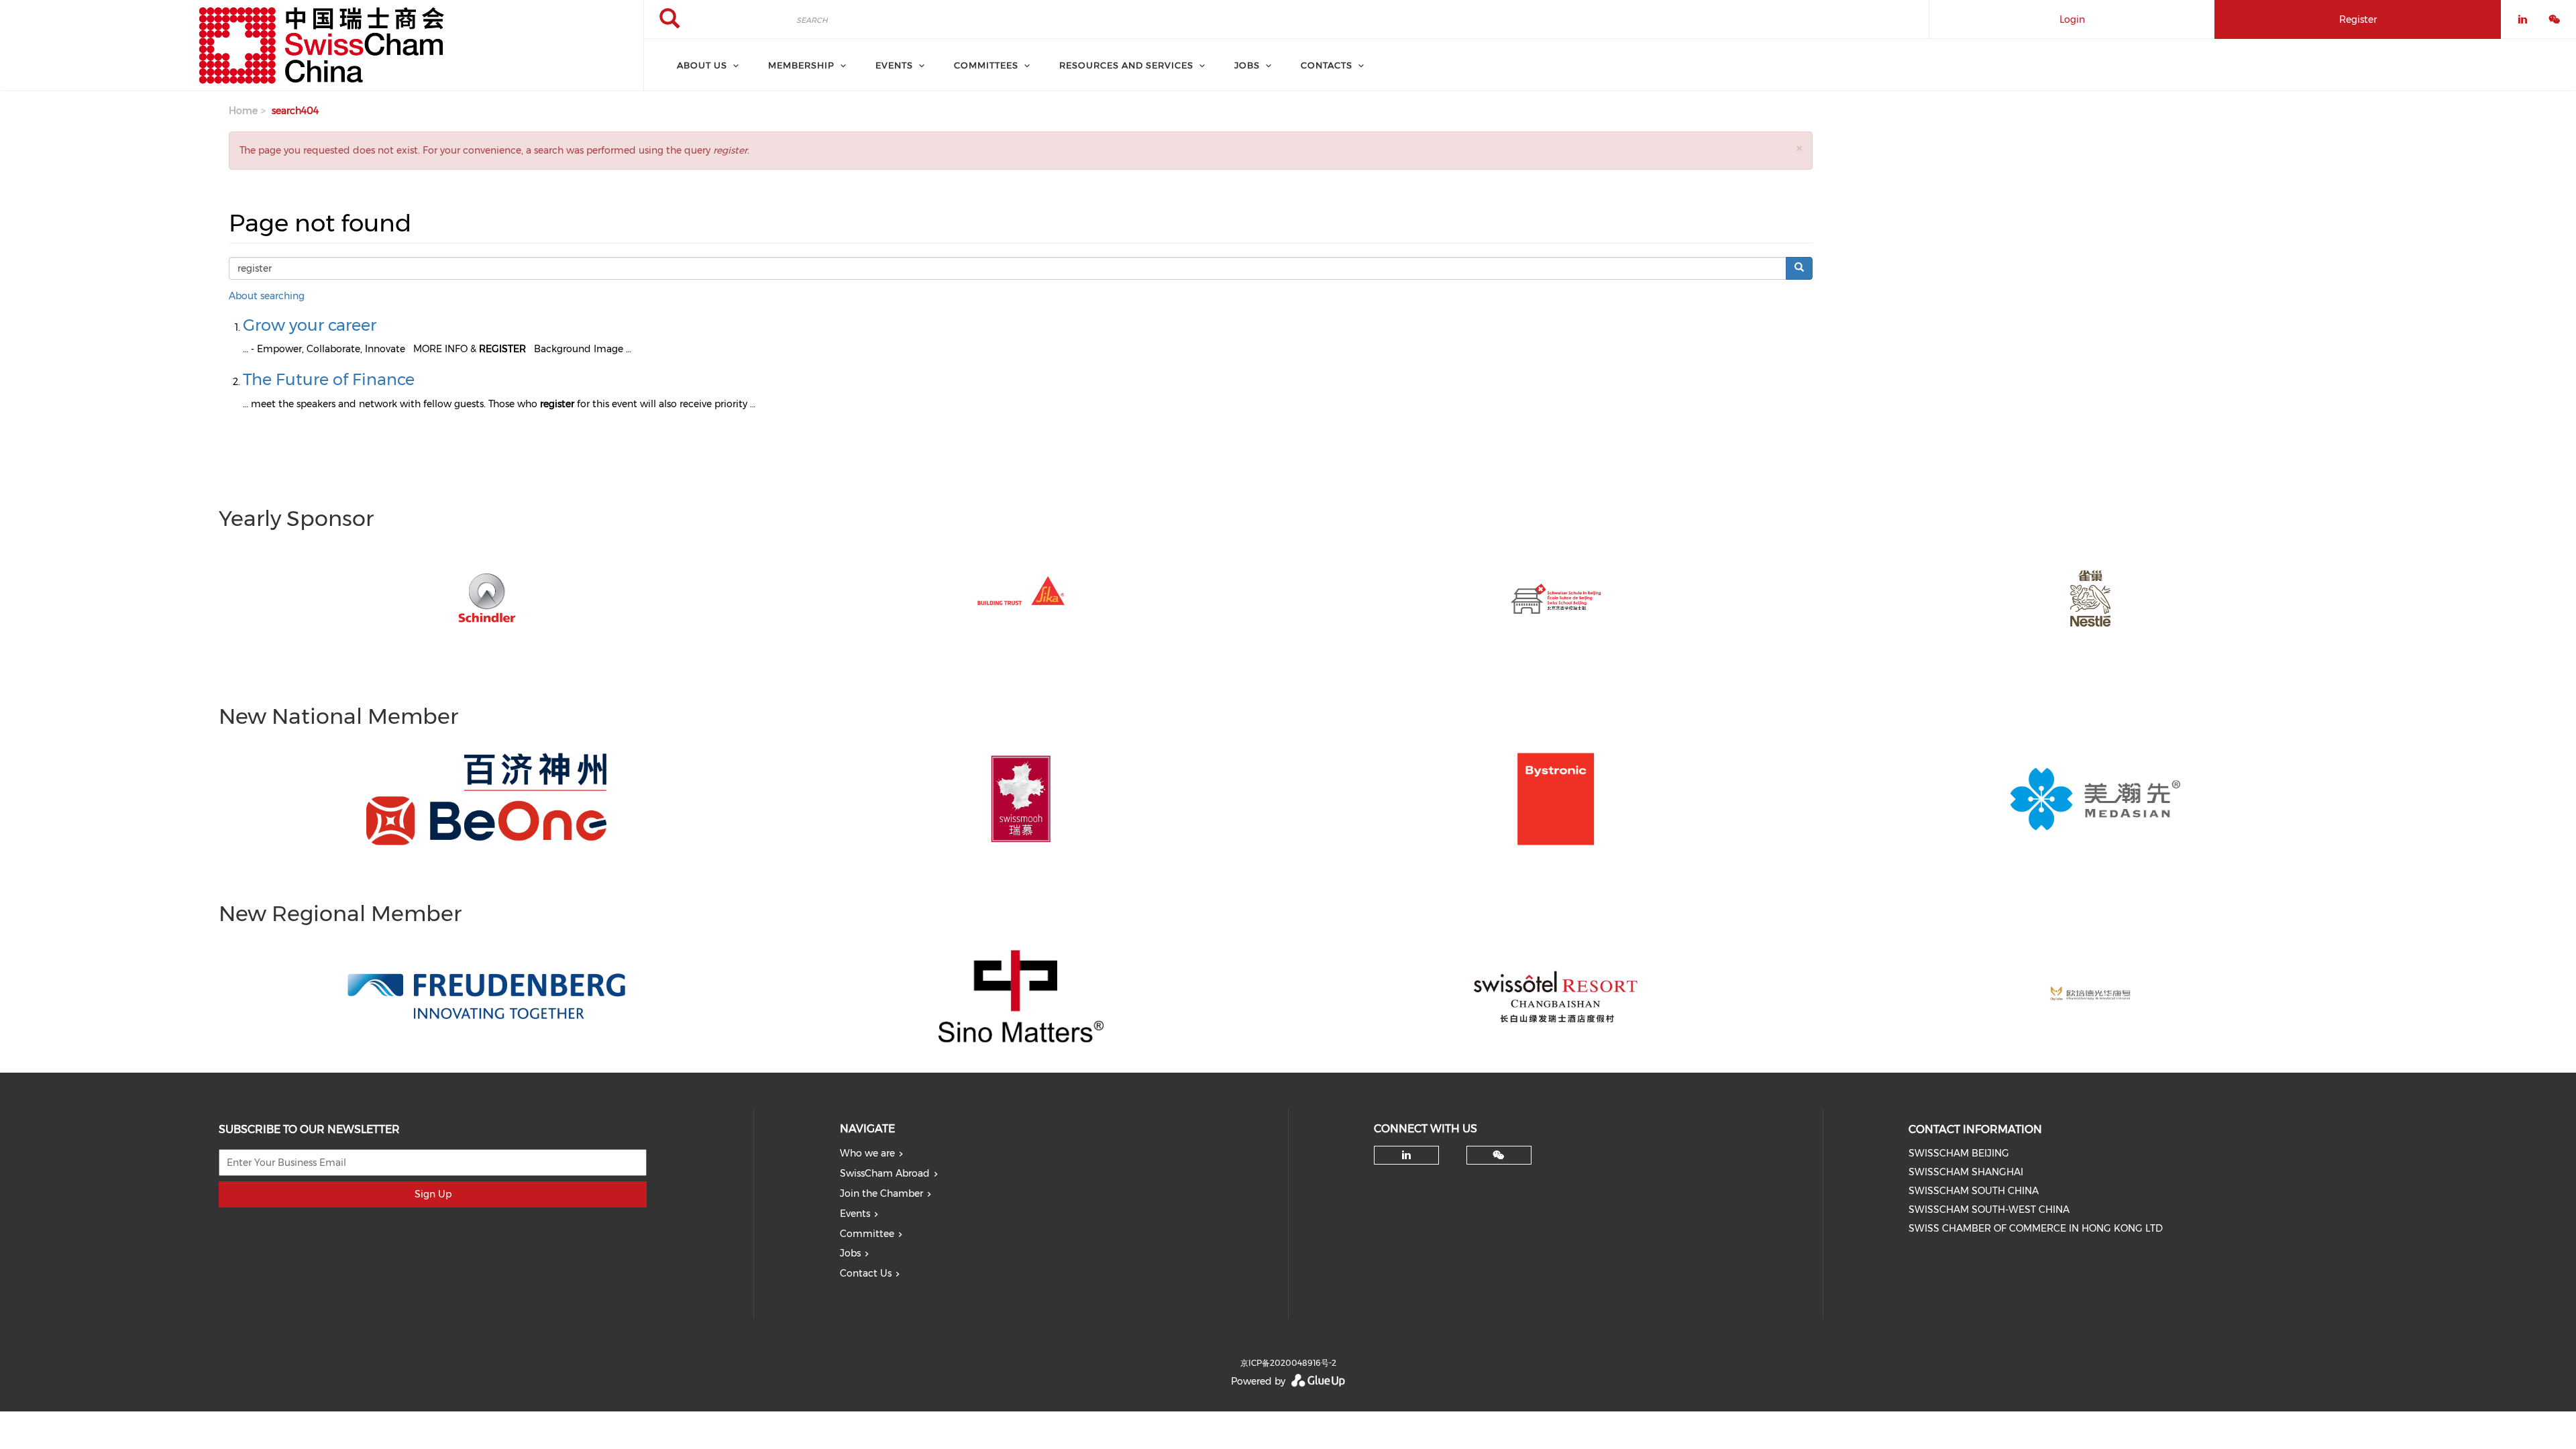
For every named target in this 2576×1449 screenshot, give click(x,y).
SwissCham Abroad (885, 1173)
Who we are (867, 1153)
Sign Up (433, 1194)
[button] (1799, 148)
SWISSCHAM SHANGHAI (1966, 1172)
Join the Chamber (881, 1193)
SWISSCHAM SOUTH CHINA (1974, 1191)
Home (243, 111)
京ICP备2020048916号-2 (1288, 1363)
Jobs (850, 1253)
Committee (867, 1234)
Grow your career (310, 325)
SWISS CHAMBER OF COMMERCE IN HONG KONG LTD (2036, 1228)
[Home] (322, 46)
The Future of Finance (329, 379)
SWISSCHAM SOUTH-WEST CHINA (1989, 1210)
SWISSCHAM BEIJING (1959, 1153)
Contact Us (866, 1273)
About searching (267, 296)
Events (855, 1214)
